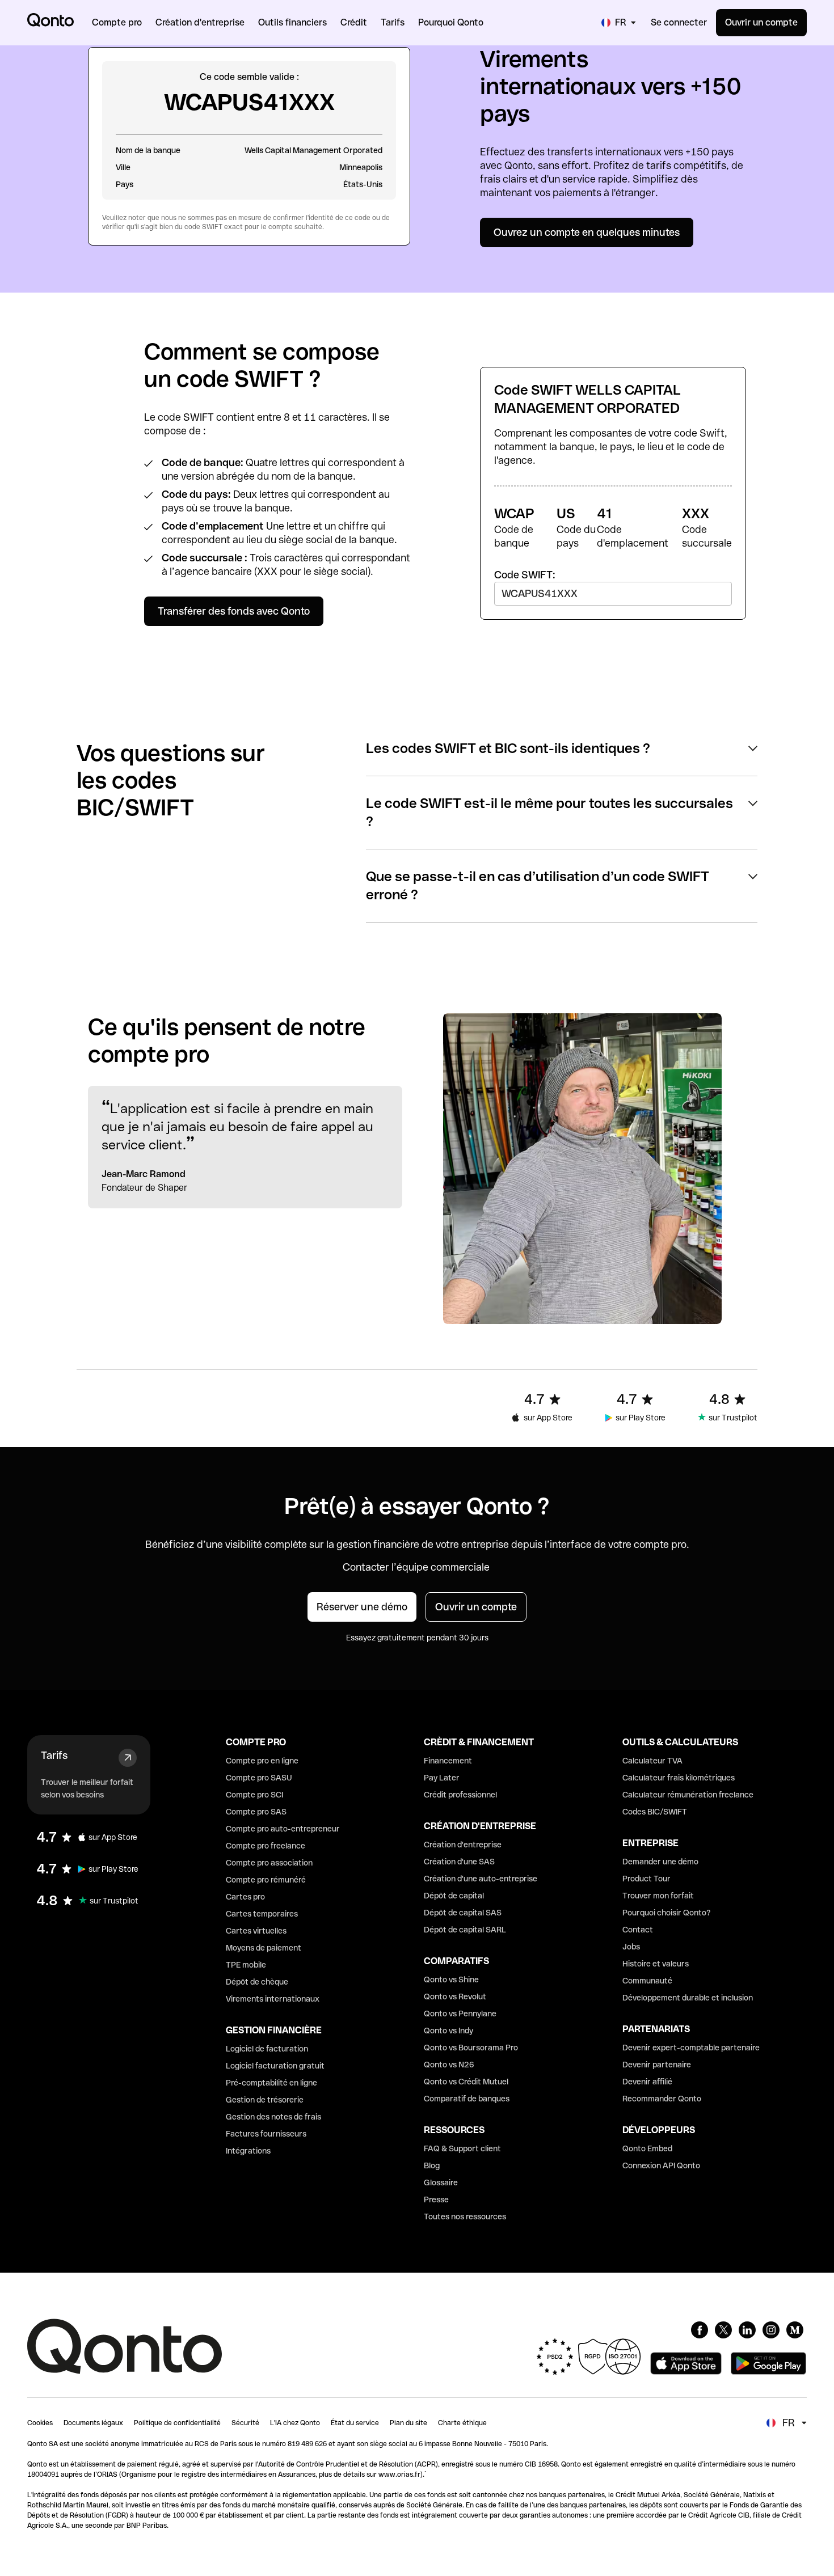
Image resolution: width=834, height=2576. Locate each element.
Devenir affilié (647, 2082)
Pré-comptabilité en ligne (271, 2083)
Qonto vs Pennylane (460, 2014)
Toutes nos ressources (465, 2217)
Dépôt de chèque (257, 1982)
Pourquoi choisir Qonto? (667, 1913)
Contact (638, 1930)
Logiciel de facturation (267, 2049)
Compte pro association (269, 1863)
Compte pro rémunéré (266, 1880)
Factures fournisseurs (266, 2134)
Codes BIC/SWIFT (655, 1812)
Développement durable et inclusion (688, 1998)
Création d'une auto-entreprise (481, 1879)
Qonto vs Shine (451, 1979)
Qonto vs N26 (449, 2065)
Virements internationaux (273, 1999)
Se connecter (679, 22)
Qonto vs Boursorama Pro (471, 2048)
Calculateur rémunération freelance (688, 1795)
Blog (432, 2165)
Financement (448, 1761)
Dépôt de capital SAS (463, 1913)
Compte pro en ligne (262, 1761)
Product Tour (646, 1879)
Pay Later (442, 1778)
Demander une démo (660, 1862)
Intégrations (248, 2151)
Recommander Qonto (662, 2099)
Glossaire (441, 2182)
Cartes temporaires (262, 1914)
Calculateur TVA (652, 1761)
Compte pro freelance (266, 1846)
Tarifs (54, 1755)
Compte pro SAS (256, 1812)
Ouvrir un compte (761, 22)
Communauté (647, 1981)
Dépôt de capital (454, 1896)
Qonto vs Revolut (455, 1996)
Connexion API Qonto (661, 2165)
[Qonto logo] (50, 20)
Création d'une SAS (459, 1862)
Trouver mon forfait (658, 1896)
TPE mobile (246, 1965)
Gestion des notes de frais (273, 2117)
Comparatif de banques (467, 2099)
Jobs (631, 1947)
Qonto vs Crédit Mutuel (466, 2082)
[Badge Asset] (700, 2330)
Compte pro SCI (254, 1795)
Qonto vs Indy (448, 2031)
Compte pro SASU (259, 1778)
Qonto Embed (647, 2148)
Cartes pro (245, 1897)
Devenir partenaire (657, 2065)
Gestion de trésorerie (265, 2100)
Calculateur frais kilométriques (679, 1778)
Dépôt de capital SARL (465, 1930)
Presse (436, 2199)
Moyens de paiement (264, 1948)
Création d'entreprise (463, 1845)
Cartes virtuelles (256, 1931)
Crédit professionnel (460, 1795)
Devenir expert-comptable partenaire (691, 2048)
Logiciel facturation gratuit (275, 2066)
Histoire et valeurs (656, 1964)
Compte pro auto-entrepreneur (283, 1829)
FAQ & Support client (462, 2148)
